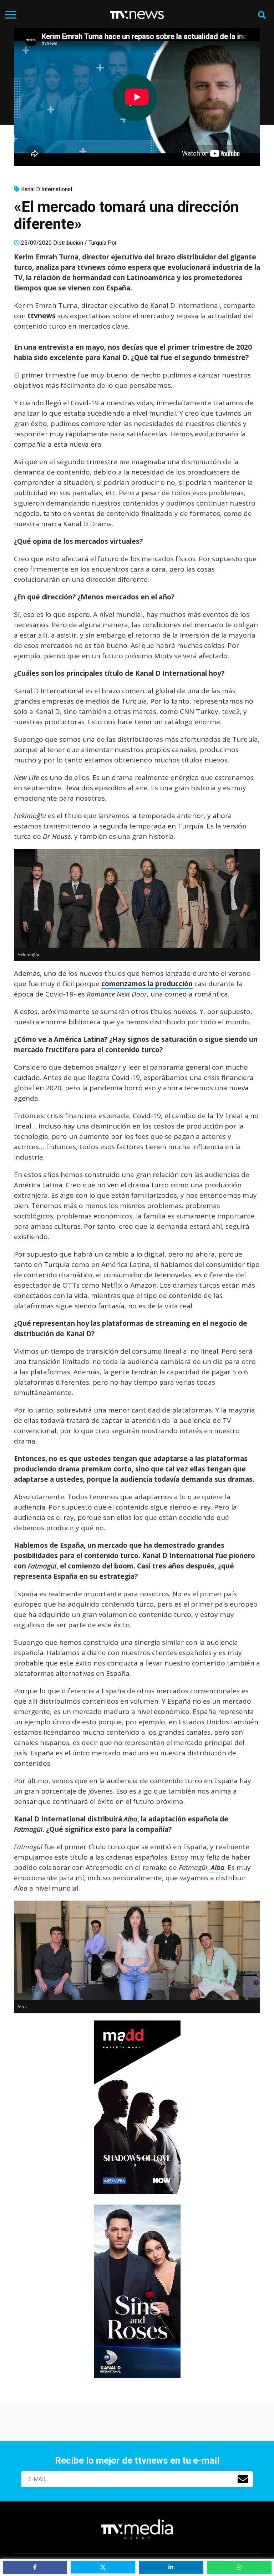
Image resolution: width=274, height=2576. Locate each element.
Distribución (68, 243)
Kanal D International (47, 189)
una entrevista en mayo (64, 347)
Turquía (97, 243)
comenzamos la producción (147, 984)
